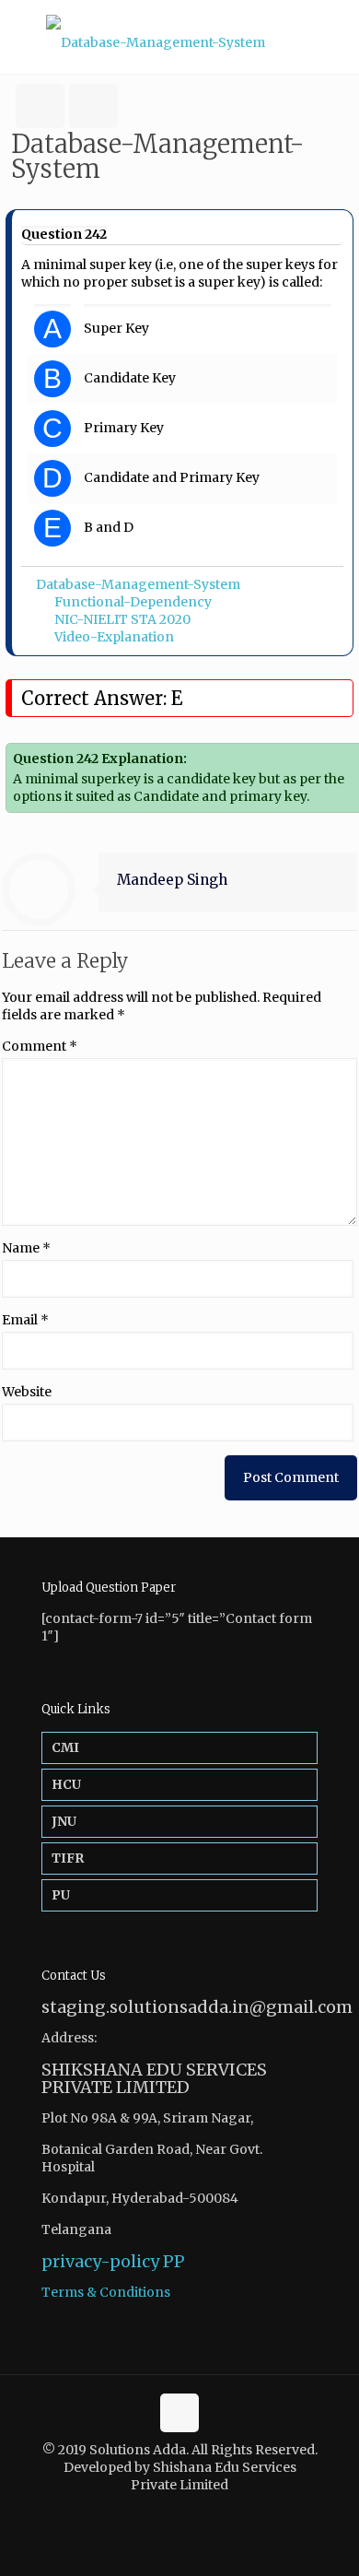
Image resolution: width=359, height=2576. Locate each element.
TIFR (68, 1858)
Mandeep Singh (172, 880)
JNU (64, 1821)
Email (25, 1320)
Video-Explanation (114, 637)
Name (26, 1248)
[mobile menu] (334, 37)
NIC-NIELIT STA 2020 (122, 619)
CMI (65, 1747)
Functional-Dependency (133, 602)
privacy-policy (100, 2261)
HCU (66, 1784)
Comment (40, 1046)
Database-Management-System (138, 584)
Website (27, 1392)
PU (61, 1895)
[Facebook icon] (170, 2511)
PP (174, 2261)
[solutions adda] (179, 37)
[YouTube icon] (189, 2511)
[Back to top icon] (179, 2413)
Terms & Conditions (106, 2292)
